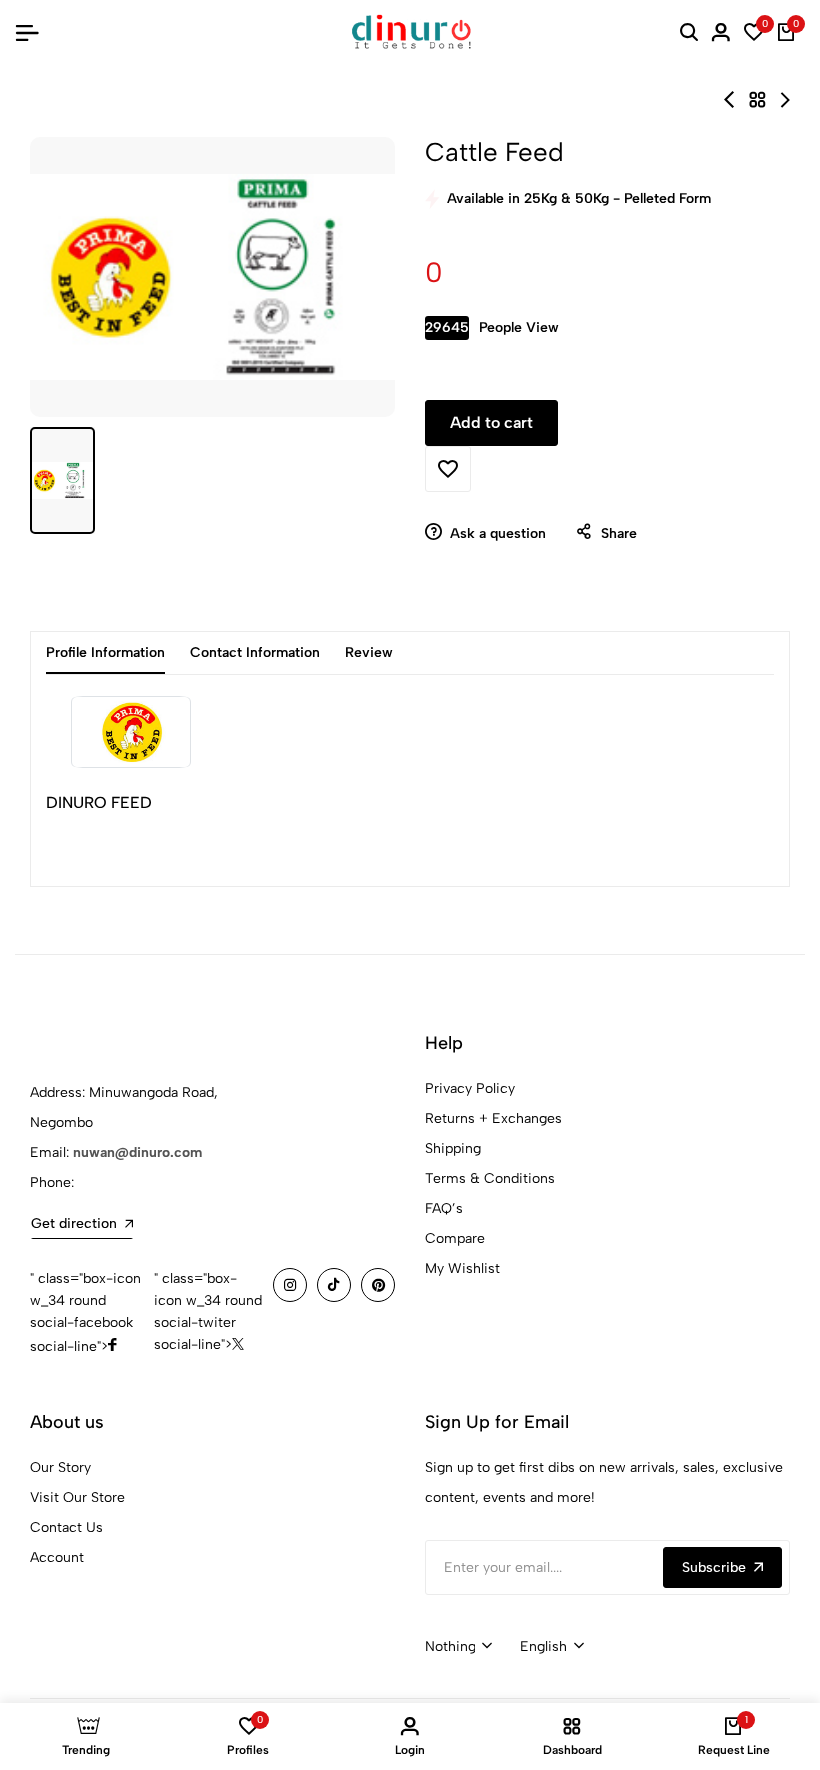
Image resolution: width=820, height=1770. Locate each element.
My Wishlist (462, 1268)
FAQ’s (444, 1208)
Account (57, 1557)
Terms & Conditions (490, 1178)
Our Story (60, 1467)
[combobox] (458, 1647)
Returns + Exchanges (493, 1118)
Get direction (74, 1223)
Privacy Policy (470, 1088)
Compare (455, 1238)
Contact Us (66, 1527)
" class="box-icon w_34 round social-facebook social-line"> (85, 1312)
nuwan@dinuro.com (137, 1152)
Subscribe (714, 1567)
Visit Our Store (77, 1497)
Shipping (453, 1148)
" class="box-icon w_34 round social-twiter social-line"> (208, 1311)
